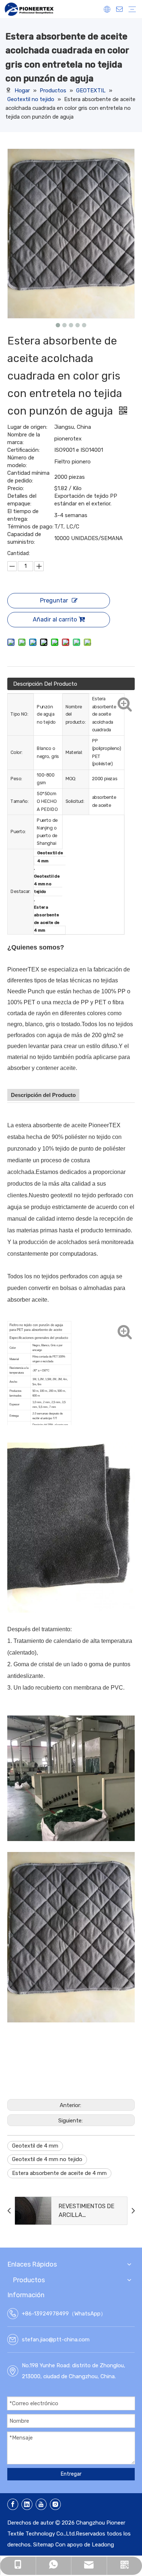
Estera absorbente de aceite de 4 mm (59, 2173)
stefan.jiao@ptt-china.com (56, 2340)
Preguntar (54, 600)
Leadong (103, 2545)
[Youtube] (41, 2504)
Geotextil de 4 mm (35, 2146)
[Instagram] (55, 2504)
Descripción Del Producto (45, 684)
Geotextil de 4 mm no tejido (47, 2159)
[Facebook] (13, 2504)
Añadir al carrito (55, 619)
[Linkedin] (27, 2504)
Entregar (71, 2474)
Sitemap (44, 2545)
